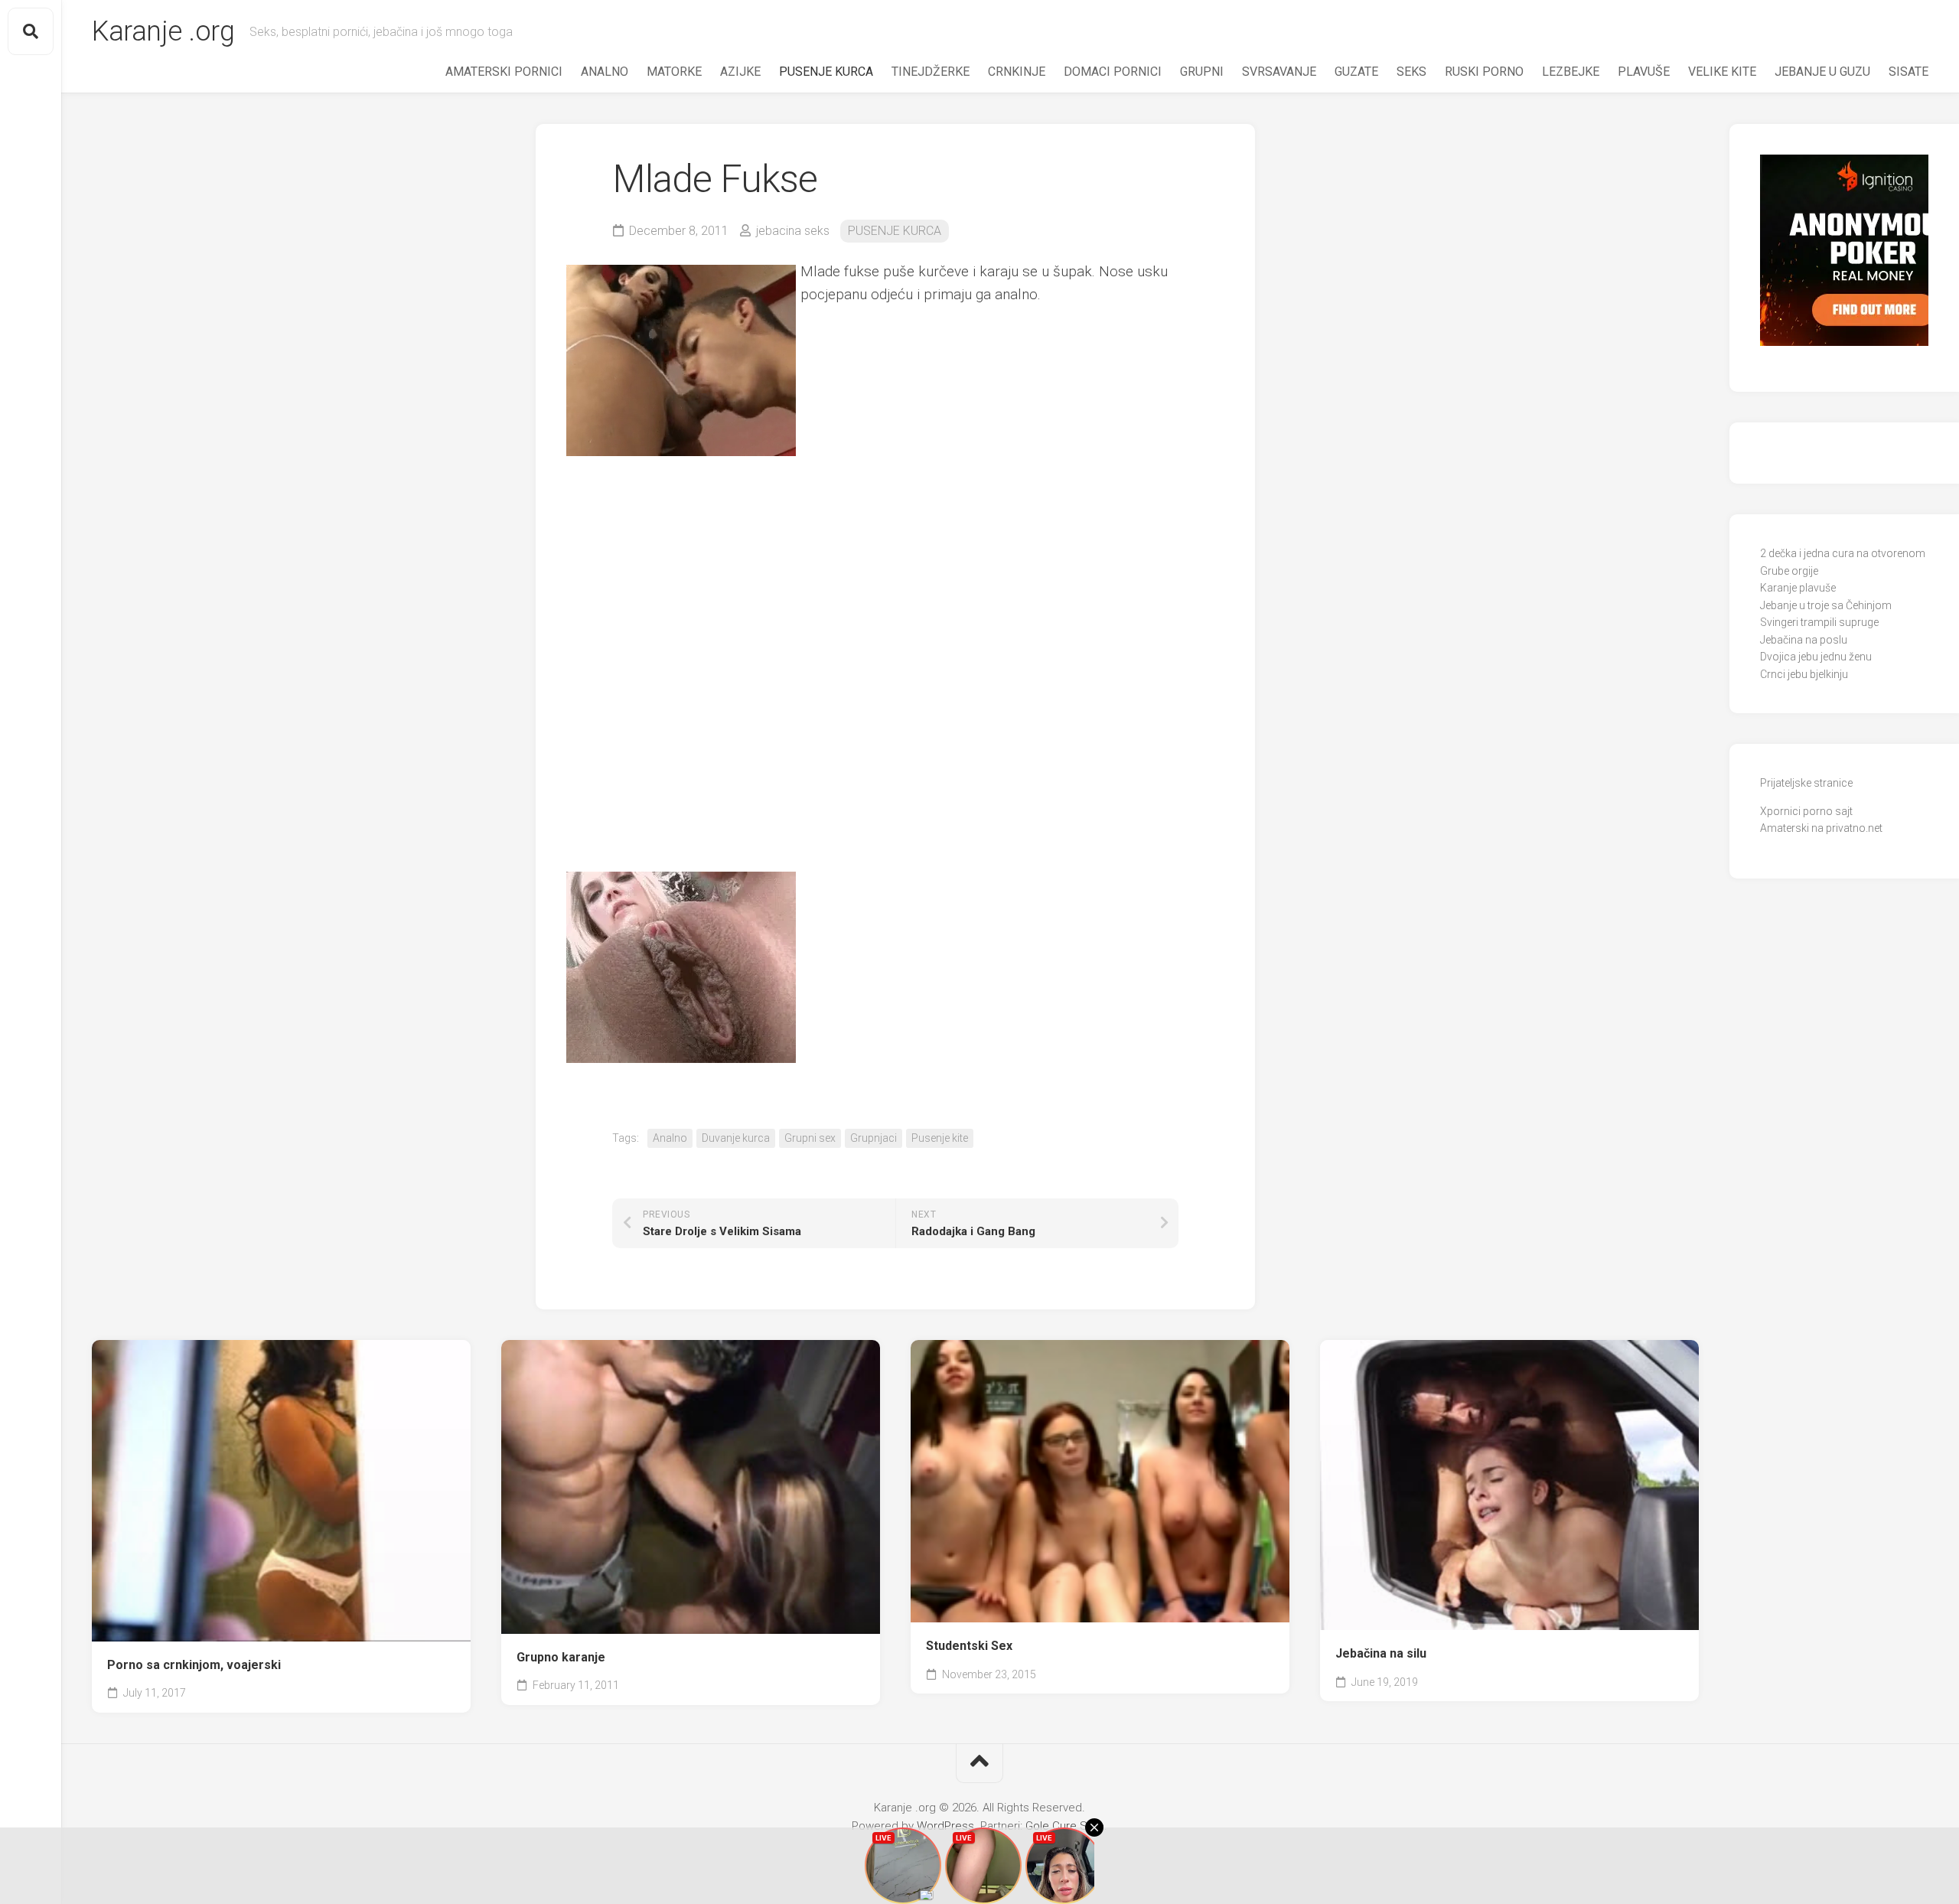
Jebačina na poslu (1804, 640)
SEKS (1411, 72)
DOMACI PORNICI (1113, 72)
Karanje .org (163, 31)
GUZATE (1356, 72)
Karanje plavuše (1798, 588)
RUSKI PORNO (1484, 72)
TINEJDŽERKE (931, 72)
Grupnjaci (874, 1138)
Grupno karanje (561, 1657)
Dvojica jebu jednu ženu (1816, 657)
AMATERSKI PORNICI (504, 72)
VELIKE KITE (1722, 72)
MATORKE (674, 72)
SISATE (1908, 72)
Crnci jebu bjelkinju (1804, 674)
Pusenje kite (940, 1138)
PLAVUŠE (1644, 72)
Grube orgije (1789, 571)
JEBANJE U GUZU (1822, 72)
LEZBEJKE (1571, 72)
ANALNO (605, 72)
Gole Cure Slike (1065, 1826)
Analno (670, 1138)
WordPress (945, 1826)
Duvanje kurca (736, 1138)
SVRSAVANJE (1279, 72)
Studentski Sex (969, 1646)
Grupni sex (810, 1138)
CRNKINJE (1017, 72)
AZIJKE (740, 72)
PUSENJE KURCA (826, 72)
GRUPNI (1202, 72)
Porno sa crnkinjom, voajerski (194, 1665)
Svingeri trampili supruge (1819, 622)
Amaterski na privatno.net (1821, 828)
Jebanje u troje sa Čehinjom (1826, 605)
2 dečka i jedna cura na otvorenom (1843, 553)
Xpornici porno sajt (1806, 811)
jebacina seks (793, 231)
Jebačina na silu (1381, 1653)
